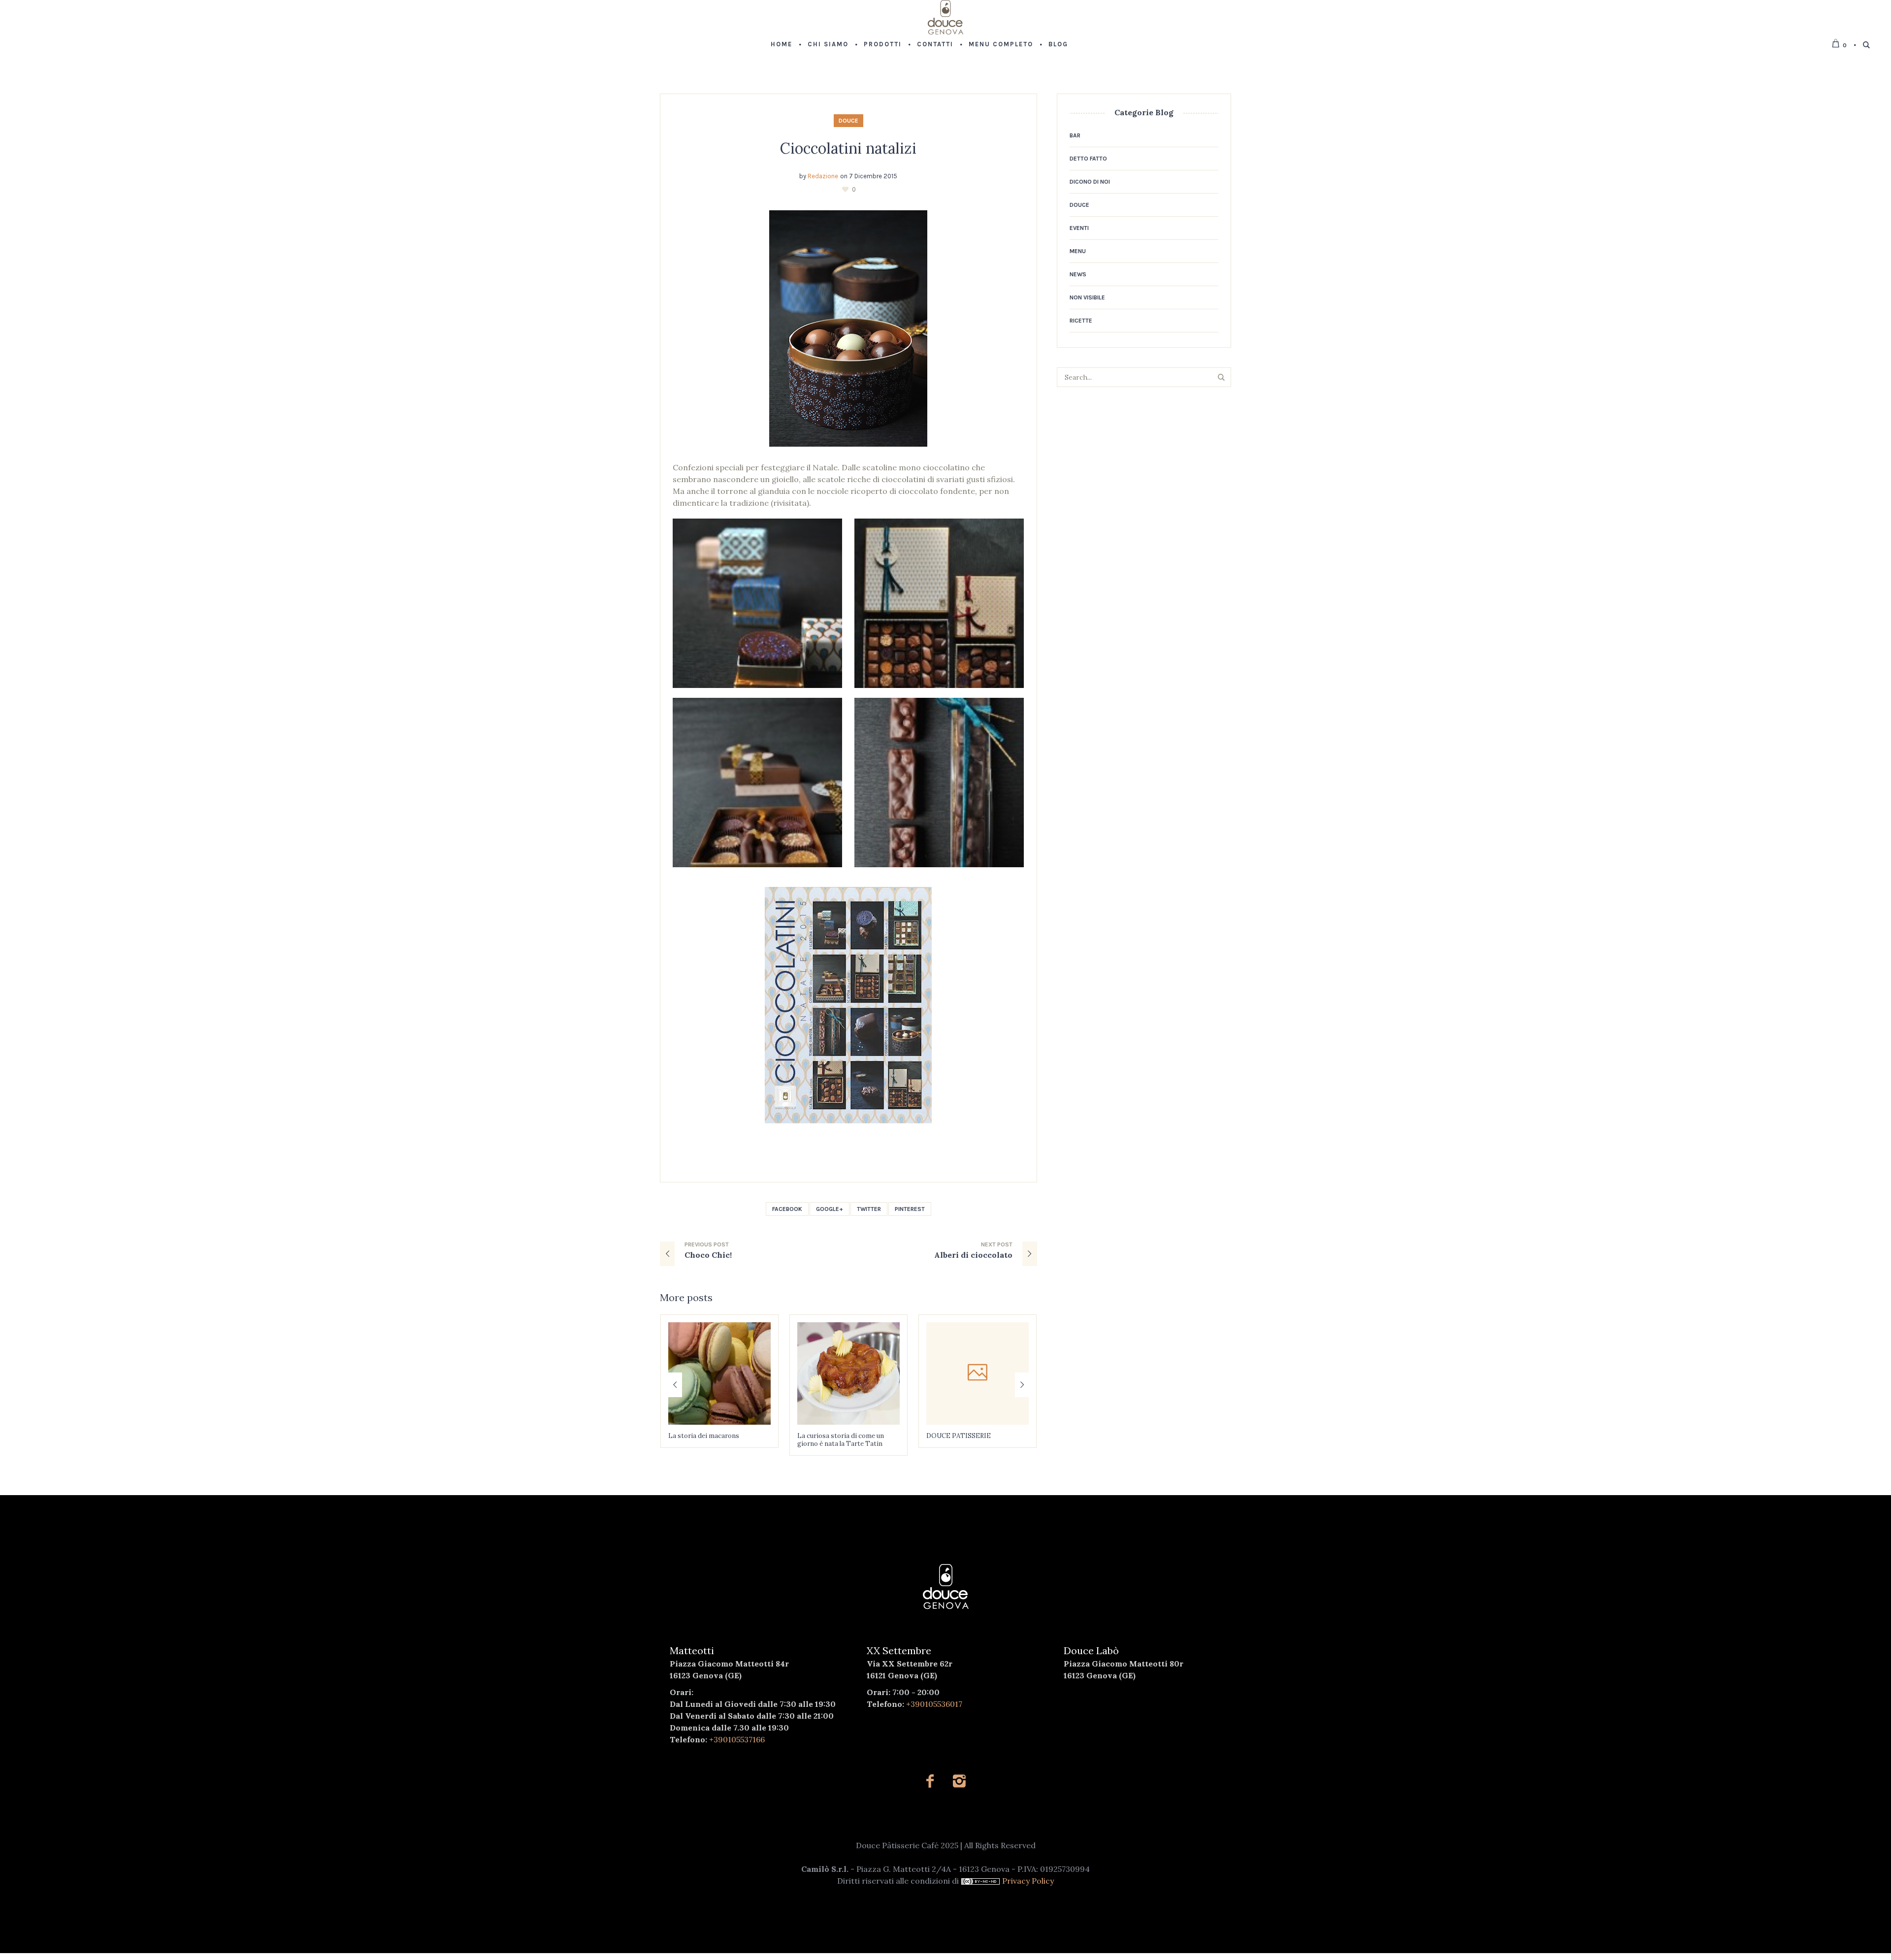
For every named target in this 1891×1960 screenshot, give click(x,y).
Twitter (869, 1209)
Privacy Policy (1028, 1881)
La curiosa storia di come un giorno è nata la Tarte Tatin (712, 1440)
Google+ (830, 1209)
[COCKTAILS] (978, 1373)
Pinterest (910, 1209)
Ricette (1081, 321)
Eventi (1079, 228)
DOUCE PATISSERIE (830, 1436)
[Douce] (946, 1587)
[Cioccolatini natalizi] (848, 327)
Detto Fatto (1088, 159)
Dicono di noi (1090, 182)
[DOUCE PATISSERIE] (848, 1373)
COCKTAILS (945, 1436)
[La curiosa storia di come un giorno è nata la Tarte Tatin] (719, 1373)
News (1078, 274)
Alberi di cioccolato (973, 1255)
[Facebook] (930, 1781)
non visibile (1087, 297)
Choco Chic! (708, 1255)
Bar (1075, 135)
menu (1078, 251)
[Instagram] (959, 1781)
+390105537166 (737, 1739)
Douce (848, 121)
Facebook (787, 1209)
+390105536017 (934, 1704)
